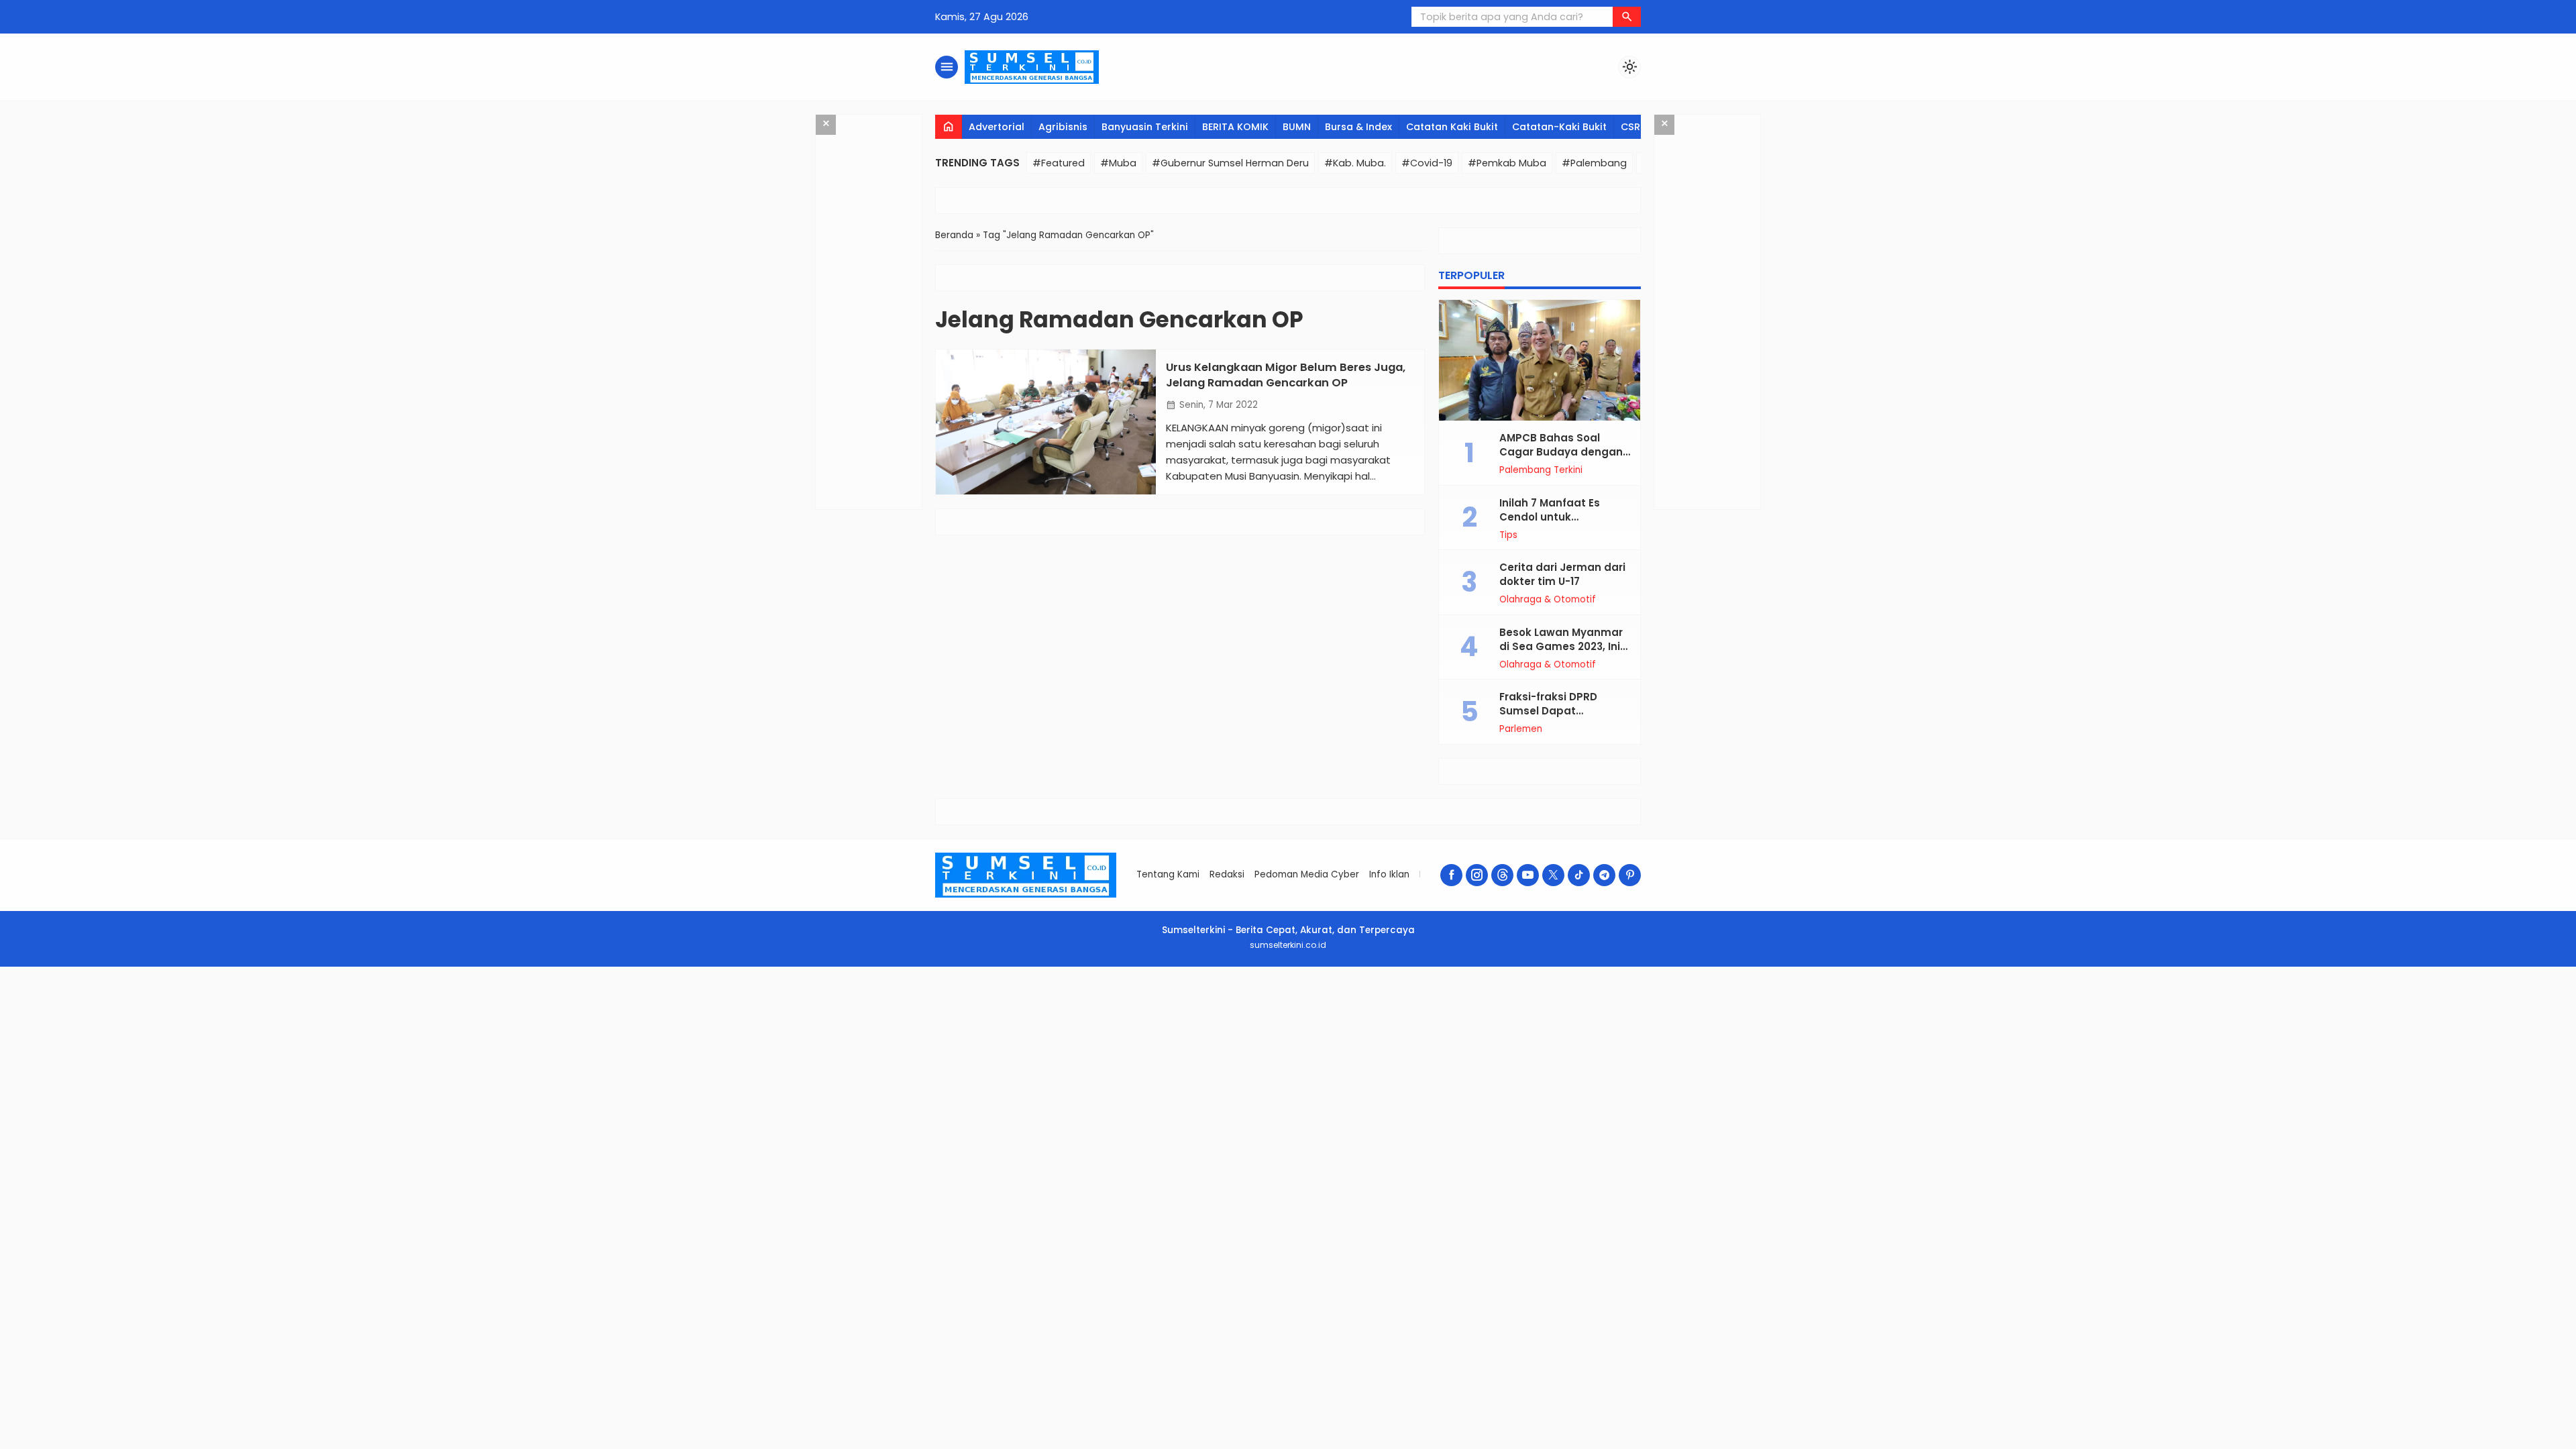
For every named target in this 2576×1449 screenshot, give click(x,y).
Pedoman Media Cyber (1307, 874)
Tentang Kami (1168, 874)
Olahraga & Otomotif (1548, 600)
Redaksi (1227, 874)
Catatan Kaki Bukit (1452, 127)
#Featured (1059, 163)
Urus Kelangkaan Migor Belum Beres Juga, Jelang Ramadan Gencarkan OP (1286, 375)
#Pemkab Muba (1507, 163)
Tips (1508, 535)
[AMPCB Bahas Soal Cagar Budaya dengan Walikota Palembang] (1540, 360)
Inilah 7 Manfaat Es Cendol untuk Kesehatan (1550, 517)
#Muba (1118, 163)
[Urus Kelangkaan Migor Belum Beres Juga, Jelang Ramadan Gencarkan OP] (1046, 422)
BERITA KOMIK (1235, 127)
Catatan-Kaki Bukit (1559, 127)
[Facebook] (1451, 875)
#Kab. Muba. (1355, 163)
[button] (1627, 17)
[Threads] (1502, 875)
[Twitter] (1553, 875)
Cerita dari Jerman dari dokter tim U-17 (1562, 574)
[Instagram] (1477, 875)
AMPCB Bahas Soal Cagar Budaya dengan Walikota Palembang (1561, 452)
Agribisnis (1063, 127)
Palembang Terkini (1541, 470)
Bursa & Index (1358, 127)
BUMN (1297, 127)
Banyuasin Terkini (1145, 127)
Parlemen (1521, 729)
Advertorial (997, 127)
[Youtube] (1528, 875)
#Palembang (1594, 163)
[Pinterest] (1630, 875)
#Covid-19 (1427, 163)
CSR (1630, 127)
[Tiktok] (1579, 875)
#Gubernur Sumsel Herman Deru (1230, 163)
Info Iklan (1389, 874)
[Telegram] (1604, 875)
